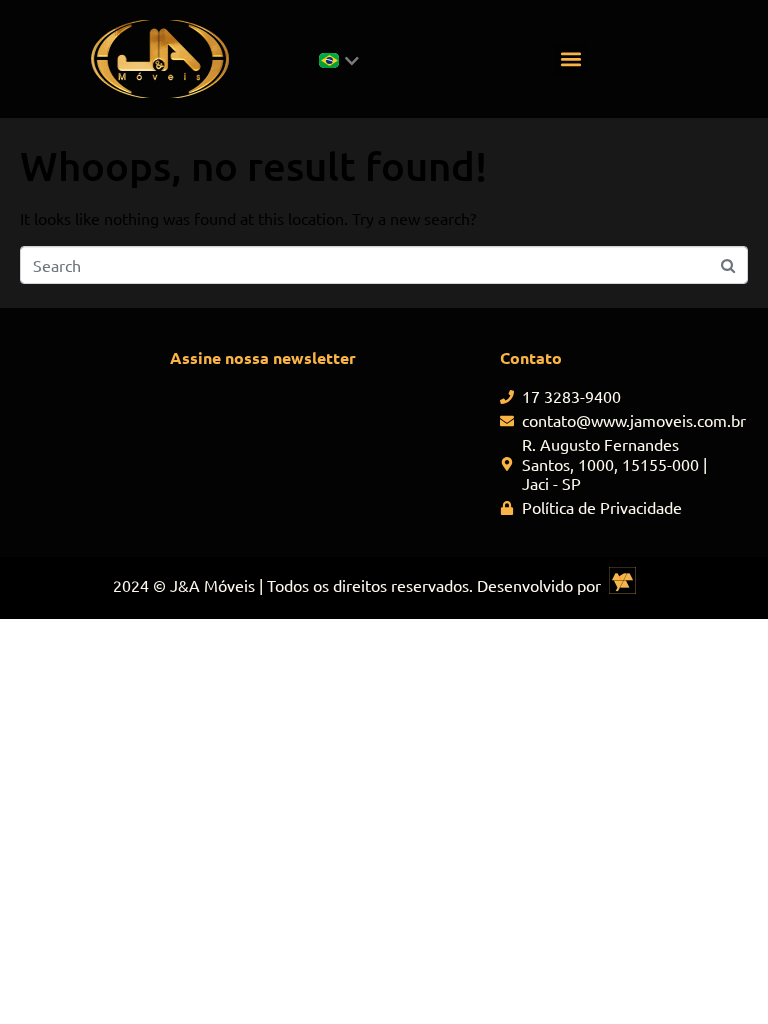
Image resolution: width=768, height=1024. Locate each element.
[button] (570, 59)
